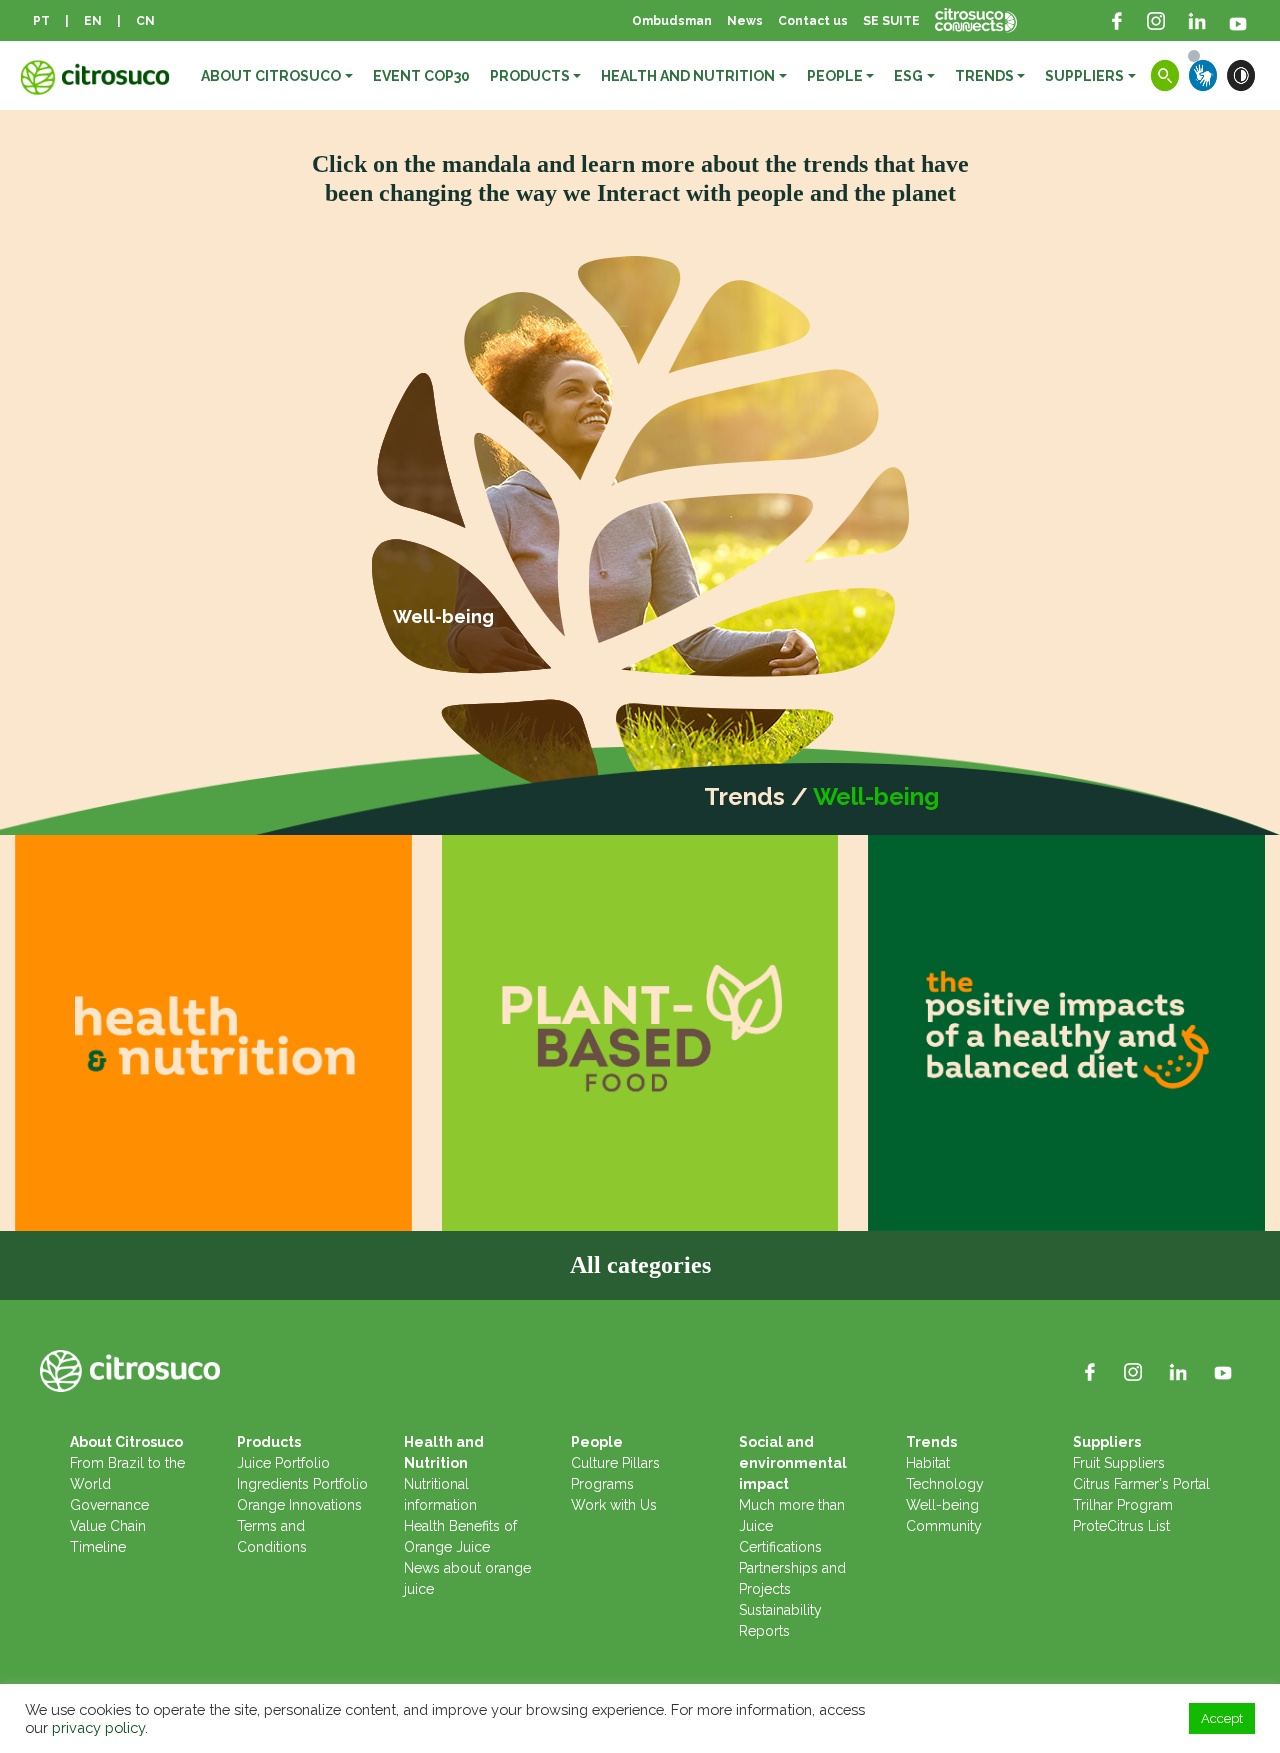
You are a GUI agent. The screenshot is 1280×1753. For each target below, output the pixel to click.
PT (41, 21)
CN (145, 21)
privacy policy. (100, 1727)
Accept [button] (1222, 1718)
